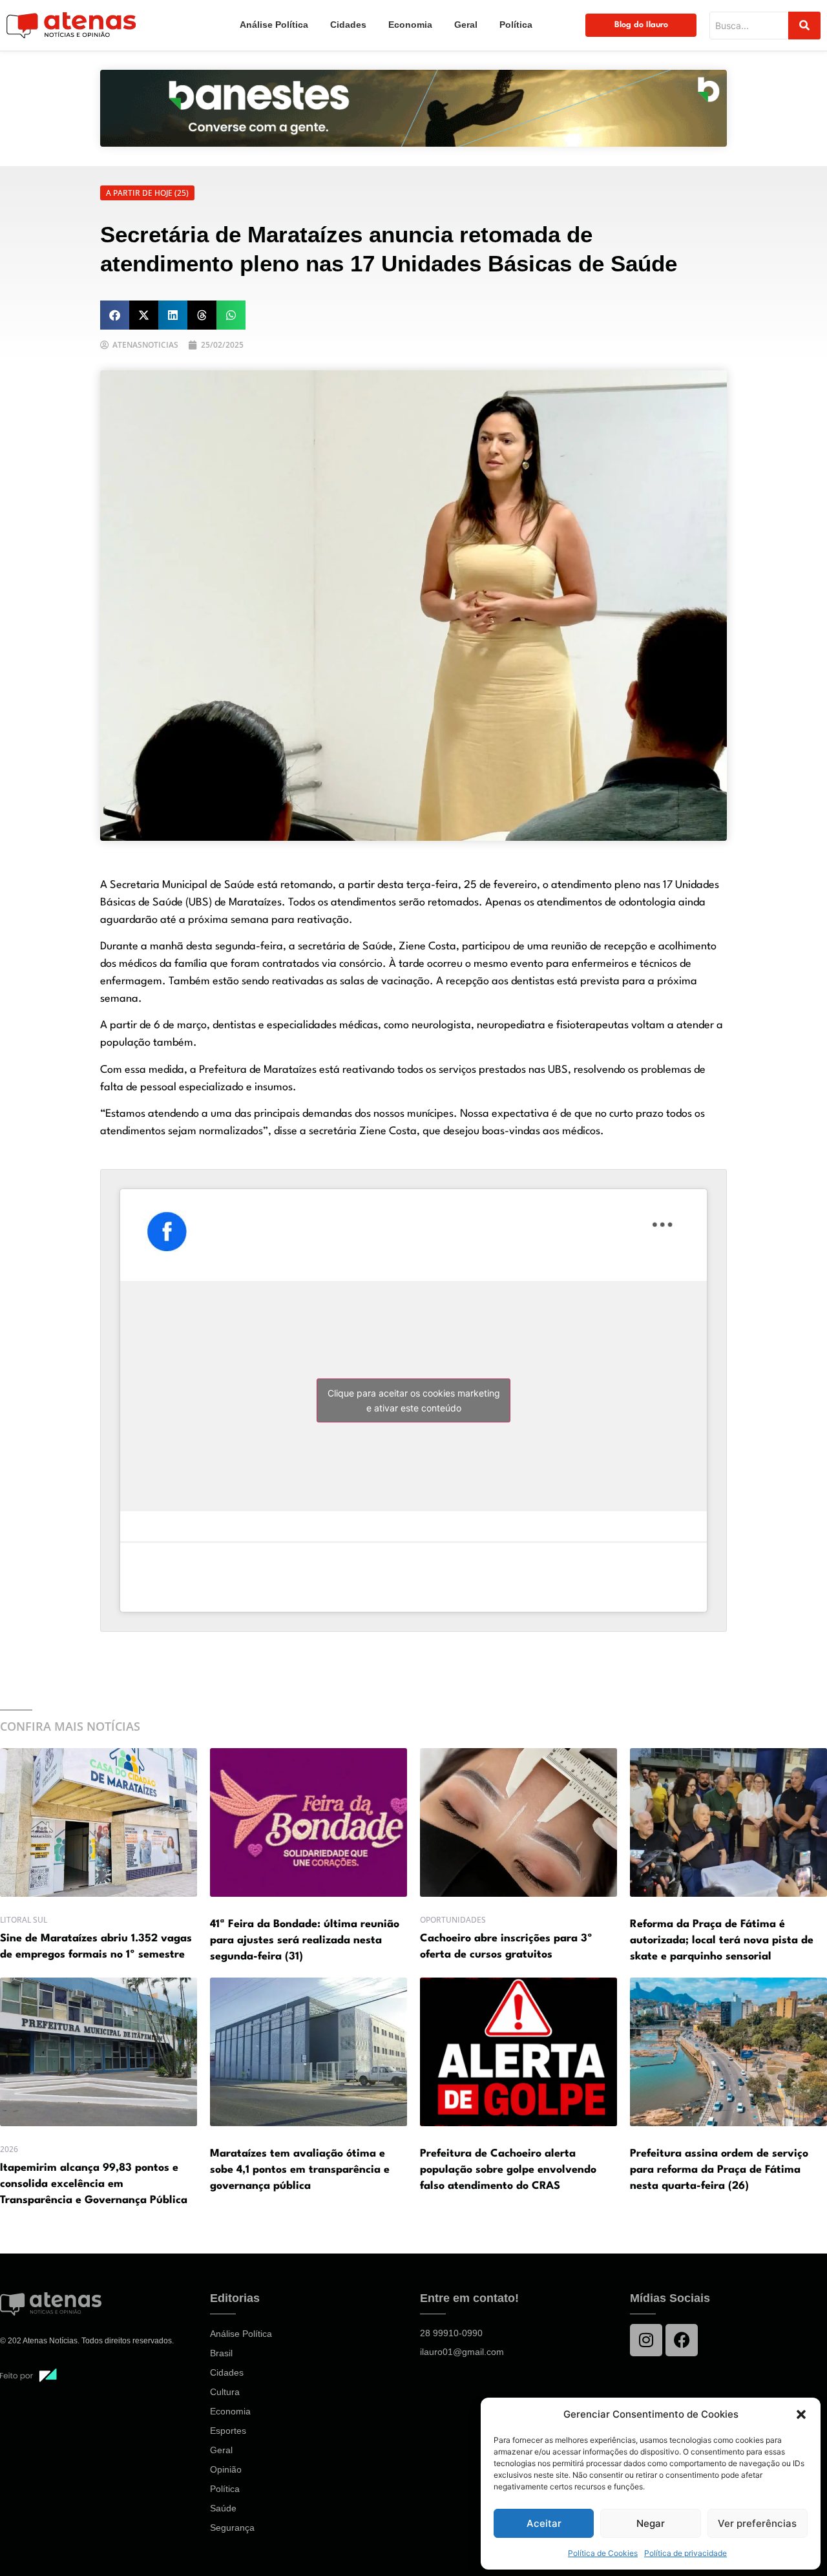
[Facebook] (682, 2340)
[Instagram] (646, 2340)
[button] (801, 2414)
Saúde (223, 2508)
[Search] (804, 26)
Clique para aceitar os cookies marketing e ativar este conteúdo (414, 1400)
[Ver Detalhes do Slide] (413, 108)
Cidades (348, 25)
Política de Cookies (603, 2553)
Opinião (226, 2469)
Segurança (232, 2528)
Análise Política (274, 25)
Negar (651, 2523)
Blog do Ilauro (641, 25)
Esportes (228, 2431)
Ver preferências (757, 2523)
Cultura (225, 2392)
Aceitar (544, 2523)
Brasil (221, 2353)
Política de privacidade (686, 2553)
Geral (466, 25)
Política (516, 25)
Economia (410, 25)
